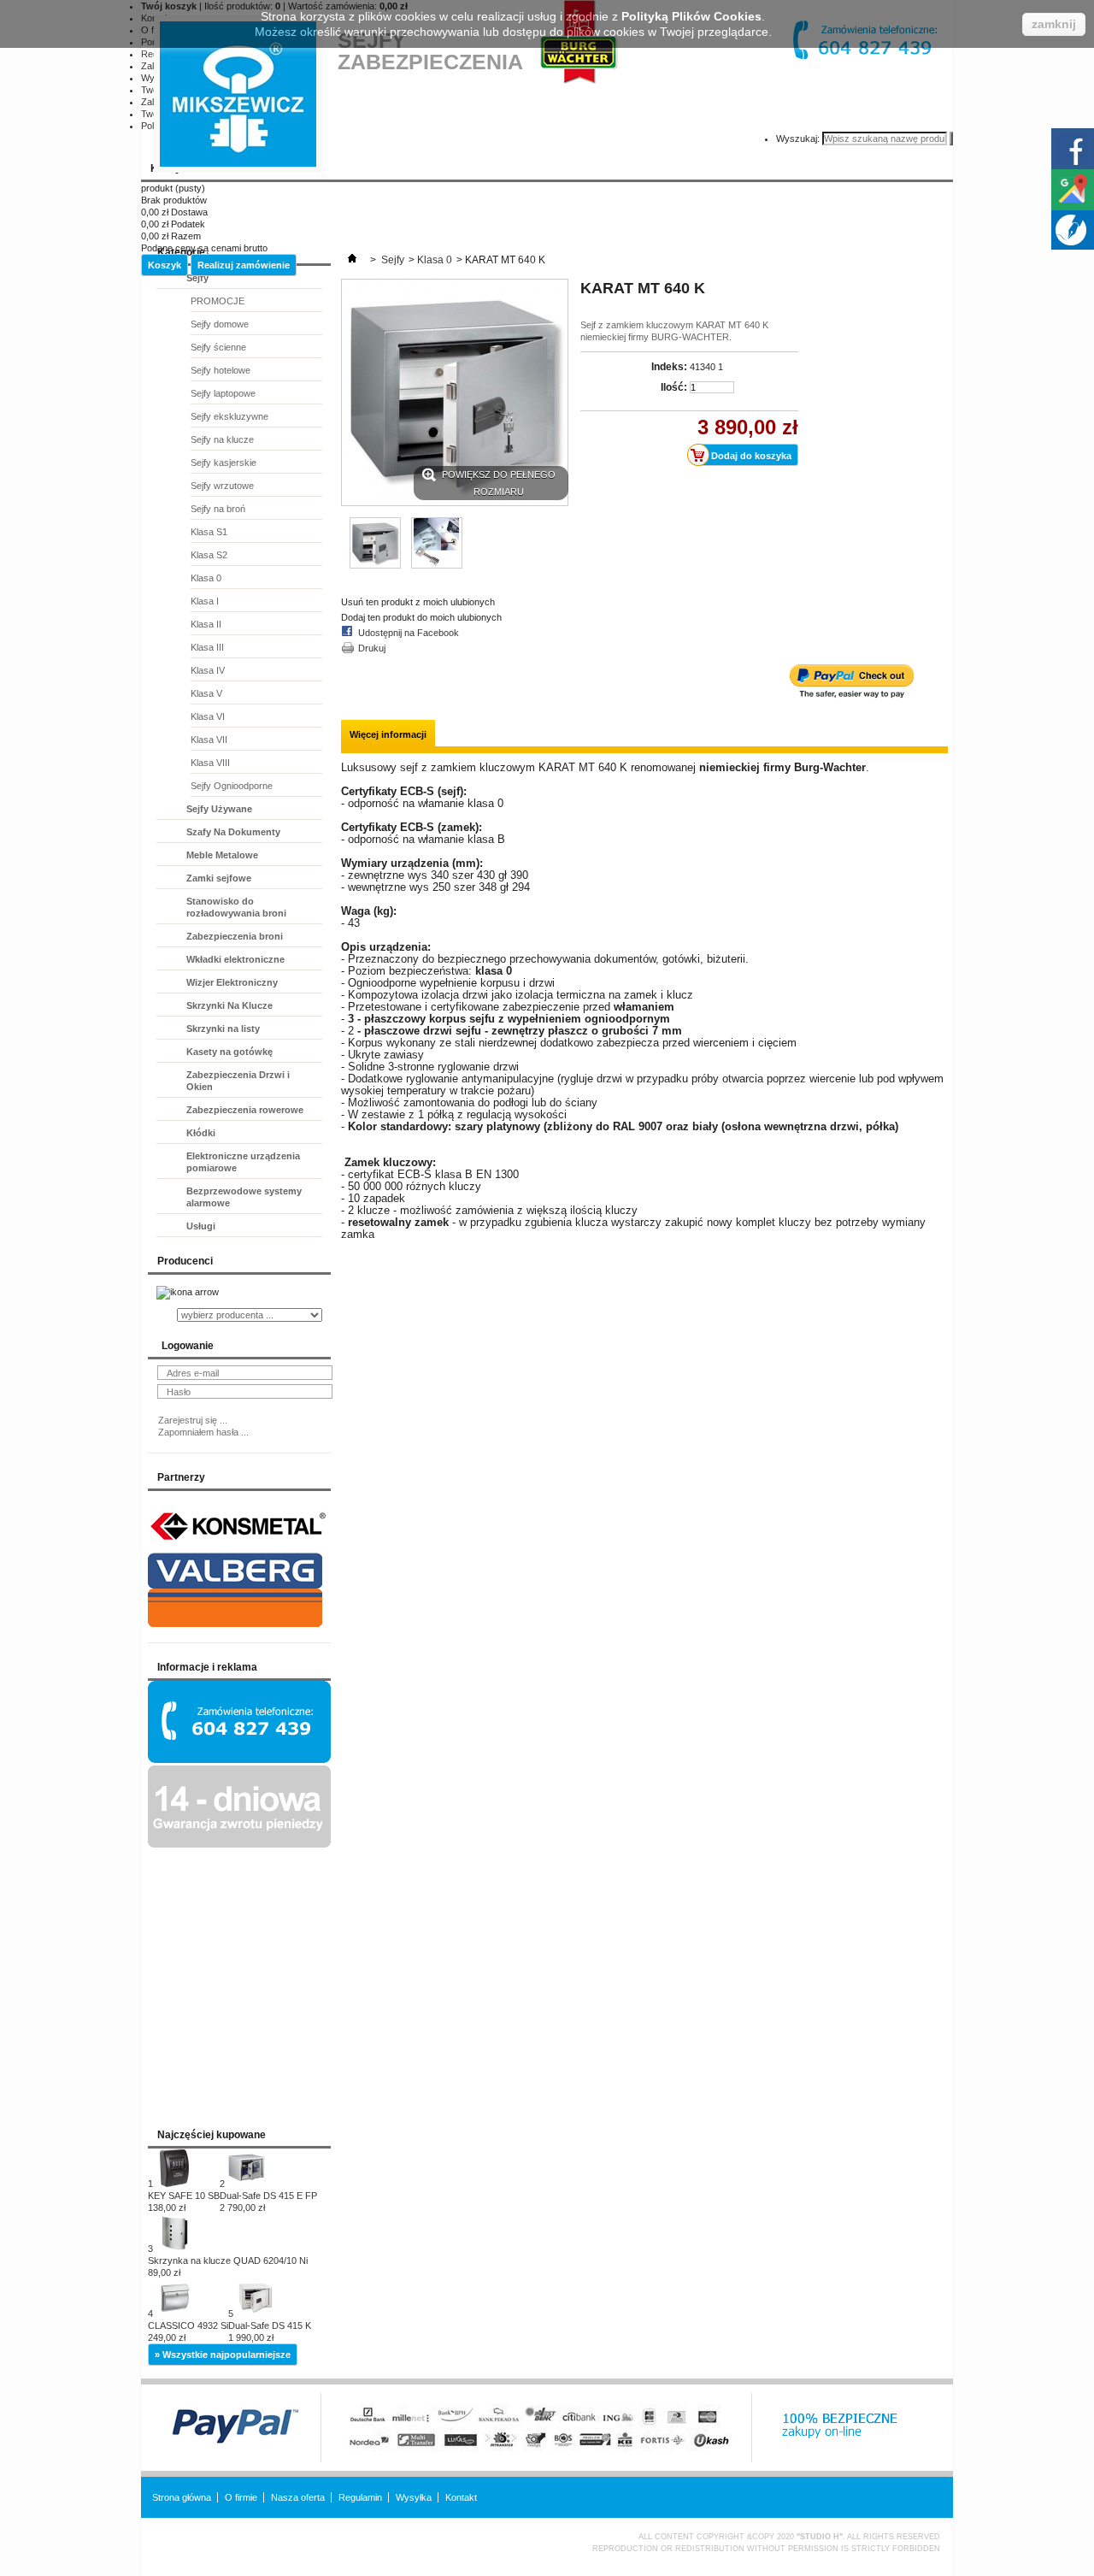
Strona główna (182, 2497)
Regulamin (360, 2497)
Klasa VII (209, 740)
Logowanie (188, 1346)
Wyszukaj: (798, 139)
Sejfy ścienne (218, 347)
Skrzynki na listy (223, 1029)
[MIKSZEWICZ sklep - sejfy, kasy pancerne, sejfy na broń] (238, 94)
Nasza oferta (298, 2497)
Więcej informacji (388, 734)
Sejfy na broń (218, 509)
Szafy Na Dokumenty (233, 832)
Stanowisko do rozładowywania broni (236, 907)
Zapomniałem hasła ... (203, 1432)
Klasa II (206, 624)
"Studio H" (820, 2537)
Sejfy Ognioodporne (232, 786)
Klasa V (206, 693)
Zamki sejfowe (219, 878)
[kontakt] (239, 1760)
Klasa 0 (206, 578)
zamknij (1054, 24)
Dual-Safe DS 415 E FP (268, 2202)
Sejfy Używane (219, 809)
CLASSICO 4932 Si (188, 2331)
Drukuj (372, 648)
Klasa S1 (209, 532)
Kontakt (461, 2497)
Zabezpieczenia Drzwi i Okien (238, 1081)
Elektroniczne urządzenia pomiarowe (243, 1162)
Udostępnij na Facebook (409, 633)
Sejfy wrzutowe (222, 486)
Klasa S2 (209, 555)
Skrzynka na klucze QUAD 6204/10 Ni (228, 2267)
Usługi (201, 1226)
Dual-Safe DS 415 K (270, 2331)
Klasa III (207, 647)
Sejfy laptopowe (223, 393)
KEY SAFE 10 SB (184, 2202)
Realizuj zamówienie (244, 265)
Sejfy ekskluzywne (229, 416)
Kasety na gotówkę (229, 1052)
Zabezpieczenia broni (235, 936)
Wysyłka (414, 2497)
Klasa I (205, 601)
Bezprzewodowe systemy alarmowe (244, 1197)
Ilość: (674, 387)
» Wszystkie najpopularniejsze (223, 2355)
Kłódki (201, 1133)
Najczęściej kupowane (212, 2135)
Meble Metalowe (222, 855)
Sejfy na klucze (222, 439)
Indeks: (669, 367)
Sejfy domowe (220, 324)
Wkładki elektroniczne (235, 959)
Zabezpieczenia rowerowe (245, 1110)
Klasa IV (208, 670)
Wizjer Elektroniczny (232, 982)
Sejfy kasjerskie (224, 463)
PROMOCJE (218, 301)
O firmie (241, 2497)
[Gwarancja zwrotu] (239, 1844)
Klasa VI (208, 716)
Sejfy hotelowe (221, 370)
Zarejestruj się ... (193, 1420)
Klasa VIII (210, 763)
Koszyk (165, 265)
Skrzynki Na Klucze (229, 1005)
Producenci (185, 1261)
